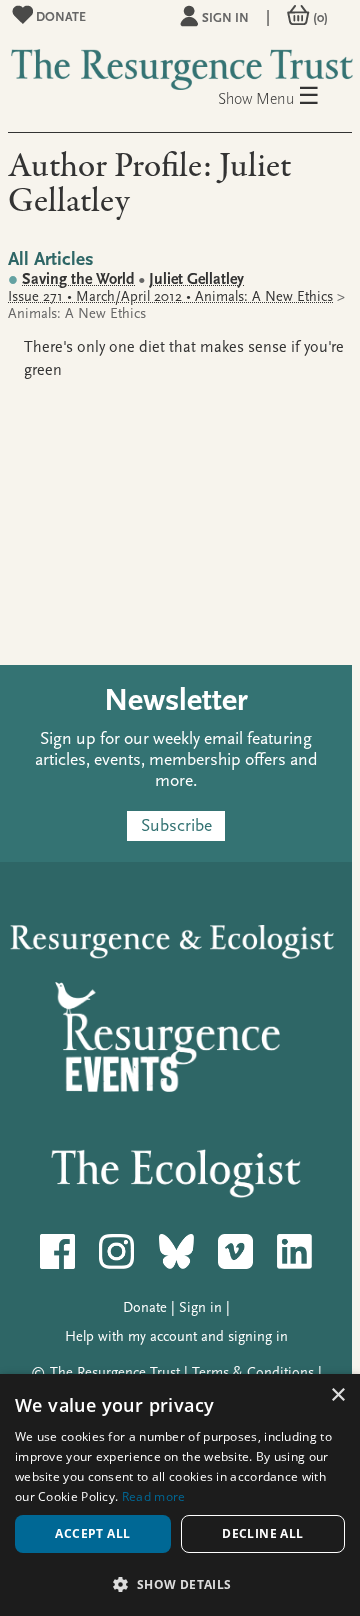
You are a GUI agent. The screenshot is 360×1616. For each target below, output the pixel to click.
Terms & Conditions (253, 1372)
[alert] (180, 1495)
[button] (180, 1583)
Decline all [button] (262, 1533)
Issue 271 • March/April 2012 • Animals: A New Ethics (170, 296)
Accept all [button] (92, 1533)
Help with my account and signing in (176, 1336)
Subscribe (176, 826)
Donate (59, 16)
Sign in (225, 17)
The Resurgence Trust (115, 1372)
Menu (288, 97)
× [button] (337, 1395)
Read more (154, 1496)
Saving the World (78, 279)
